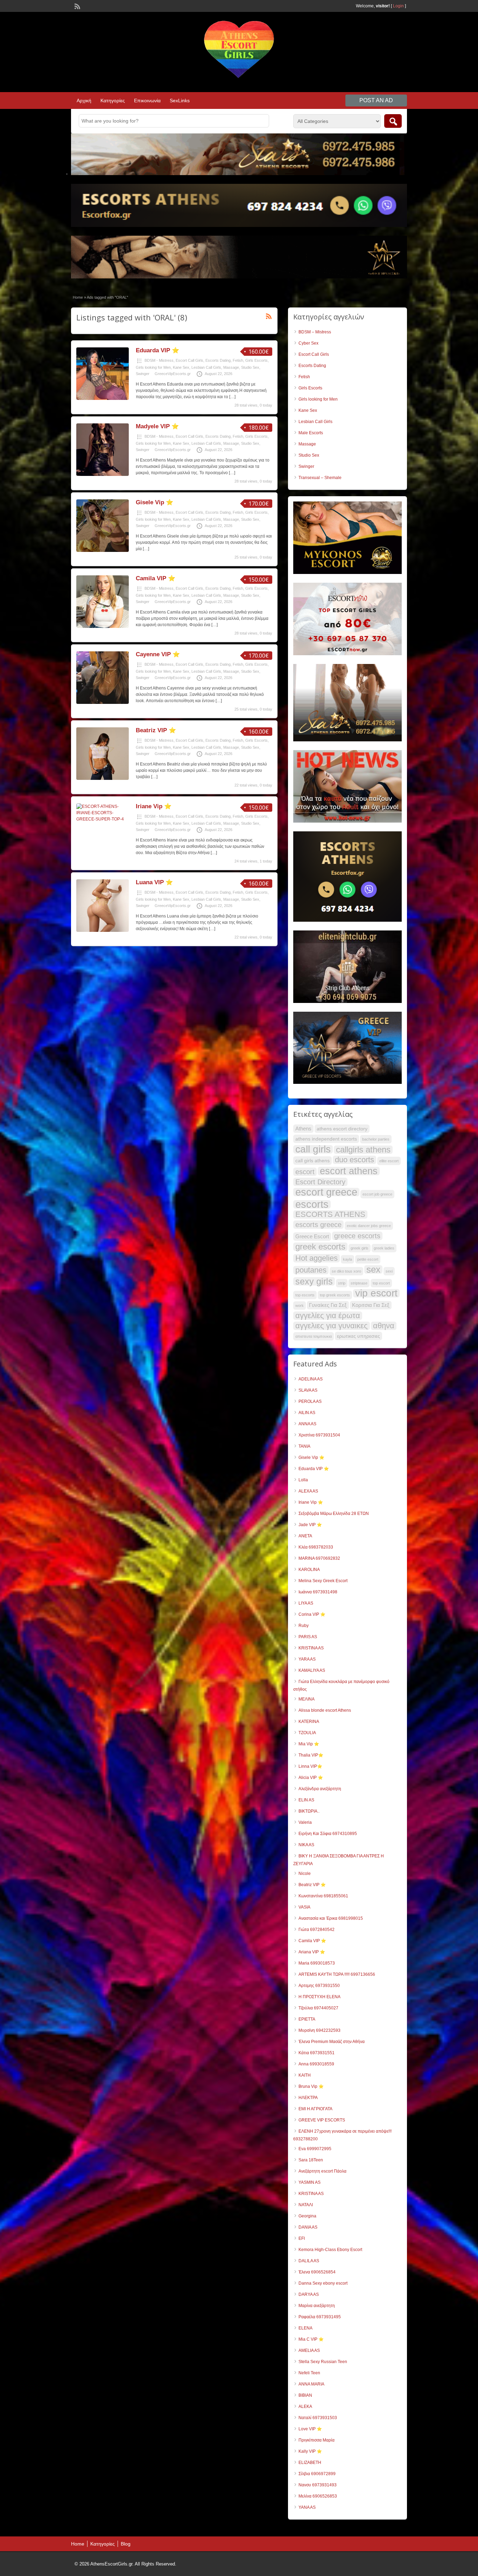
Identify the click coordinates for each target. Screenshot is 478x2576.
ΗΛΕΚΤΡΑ (308, 2098)
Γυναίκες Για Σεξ (328, 1305)
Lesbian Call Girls (206, 367)
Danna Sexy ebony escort (323, 2283)
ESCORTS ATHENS (330, 1214)
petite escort (368, 1259)
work (300, 1306)
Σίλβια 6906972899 (317, 2474)
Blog (126, 2544)
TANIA (304, 1446)
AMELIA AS (309, 2350)
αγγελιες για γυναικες (332, 1326)
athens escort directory (342, 1129)
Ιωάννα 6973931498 (318, 1592)
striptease (359, 1283)
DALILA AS (309, 2261)
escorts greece (318, 1225)
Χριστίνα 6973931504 (319, 1435)
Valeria (305, 1822)
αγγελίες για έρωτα (328, 1316)
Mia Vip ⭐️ (309, 1744)
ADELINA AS (311, 1379)
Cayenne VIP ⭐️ (158, 654)
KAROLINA (309, 1570)
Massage (231, 367)
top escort (381, 1283)
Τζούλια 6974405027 (318, 2008)
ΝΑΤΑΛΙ (306, 2205)
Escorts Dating (218, 360)
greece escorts (357, 1236)
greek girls (360, 1248)
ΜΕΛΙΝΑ (307, 1699)
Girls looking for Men (153, 367)
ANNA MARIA (311, 2384)
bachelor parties (376, 1139)
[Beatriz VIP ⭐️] (103, 778)
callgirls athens (363, 1150)
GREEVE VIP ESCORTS (322, 2120)
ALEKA (305, 2407)
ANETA (305, 1536)
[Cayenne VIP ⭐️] (103, 702)
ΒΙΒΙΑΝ (305, 2395)
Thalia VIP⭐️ (311, 1755)
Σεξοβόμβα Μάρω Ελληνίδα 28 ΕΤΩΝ (334, 1514)
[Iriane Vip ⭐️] (103, 819)
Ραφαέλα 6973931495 (320, 2317)
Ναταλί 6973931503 (318, 2418)
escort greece (326, 1192)
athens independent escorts (326, 1139)
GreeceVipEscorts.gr (173, 374)
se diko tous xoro (346, 1271)
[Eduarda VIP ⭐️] (103, 399)
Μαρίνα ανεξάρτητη (317, 2306)
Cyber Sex (308, 343)
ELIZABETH (310, 2463)
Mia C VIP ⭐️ (311, 2339)
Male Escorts (311, 433)
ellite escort (389, 1161)
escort (305, 1172)
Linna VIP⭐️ (310, 1766)
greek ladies (384, 1248)
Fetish (238, 360)
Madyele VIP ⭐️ (157, 426)
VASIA (304, 1907)
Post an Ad (376, 100)
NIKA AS (306, 1845)
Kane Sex (181, 367)
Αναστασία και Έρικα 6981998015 (331, 1918)
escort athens (349, 1171)
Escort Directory (320, 1182)
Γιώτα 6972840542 (317, 1930)
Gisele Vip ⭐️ (154, 502)
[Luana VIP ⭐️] (103, 930)
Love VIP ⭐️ (310, 2429)
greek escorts (320, 1247)
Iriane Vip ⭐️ (154, 806)
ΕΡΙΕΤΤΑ (307, 2019)
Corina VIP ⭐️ (312, 1614)
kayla (347, 1259)
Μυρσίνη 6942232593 (319, 2030)
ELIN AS (306, 1800)
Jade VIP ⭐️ (310, 1525)
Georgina (307, 2216)
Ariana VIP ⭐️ (312, 1952)
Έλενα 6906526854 (317, 2272)
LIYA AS (306, 1603)
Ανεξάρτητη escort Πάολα (322, 2171)
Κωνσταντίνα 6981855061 (323, 1896)
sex (373, 1269)
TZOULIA (307, 1733)
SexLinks (180, 101)
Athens (303, 1128)
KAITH (305, 2075)
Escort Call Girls (189, 360)
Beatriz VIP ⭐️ (156, 730)
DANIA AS (308, 2227)
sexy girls (314, 1281)
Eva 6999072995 (315, 2149)
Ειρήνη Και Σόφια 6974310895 (328, 1834)
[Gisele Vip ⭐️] (103, 550)
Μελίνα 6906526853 (318, 2496)
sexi (389, 1271)
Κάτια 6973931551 (317, 2053)
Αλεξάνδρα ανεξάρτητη (320, 1789)
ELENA (305, 2328)
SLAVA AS (308, 1390)
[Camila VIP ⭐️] (103, 626)
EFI (302, 2238)
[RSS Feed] (77, 6)
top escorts (305, 1295)
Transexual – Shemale (320, 478)
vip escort (376, 1293)
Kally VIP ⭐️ (310, 2451)
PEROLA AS (310, 1401)
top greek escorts (335, 1295)
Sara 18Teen (311, 2160)
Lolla (303, 1480)
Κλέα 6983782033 (316, 1547)
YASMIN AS (310, 2182)
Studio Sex (250, 367)
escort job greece (377, 1194)
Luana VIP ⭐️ (154, 882)
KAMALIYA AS (312, 1670)
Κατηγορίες (113, 101)
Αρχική (84, 101)
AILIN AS (307, 1413)
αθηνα (384, 1326)
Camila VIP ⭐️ (156, 578)
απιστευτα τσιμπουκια (314, 1336)
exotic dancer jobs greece (369, 1226)
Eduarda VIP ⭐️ (157, 350)
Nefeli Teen (309, 2373)
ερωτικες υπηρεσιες (358, 1336)
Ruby (304, 1626)
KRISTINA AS (311, 1648)
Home (78, 297)
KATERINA (309, 1722)
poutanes (311, 1270)
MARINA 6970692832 (319, 1558)
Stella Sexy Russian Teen (323, 2362)
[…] (232, 397)
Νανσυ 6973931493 (318, 2485)
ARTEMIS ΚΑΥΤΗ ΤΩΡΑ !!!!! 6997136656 (337, 1974)
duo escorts (354, 1160)
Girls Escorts (256, 360)
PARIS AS (308, 1637)
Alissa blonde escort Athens (325, 1710)
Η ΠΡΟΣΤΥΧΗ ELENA (319, 1997)
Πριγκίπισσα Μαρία (317, 2440)
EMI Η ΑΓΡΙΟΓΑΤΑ (315, 2109)
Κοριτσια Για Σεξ (371, 1305)
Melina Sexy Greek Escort (323, 1581)
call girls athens (312, 1161)
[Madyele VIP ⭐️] (103, 475)
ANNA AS (307, 1424)
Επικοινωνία (147, 101)
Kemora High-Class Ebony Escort (330, 2250)
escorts (312, 1204)
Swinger (143, 374)
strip (342, 1283)
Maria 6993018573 (317, 1963)
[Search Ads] (393, 121)
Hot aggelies (317, 1258)
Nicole (305, 1874)
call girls (313, 1149)
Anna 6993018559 (316, 2064)
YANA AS (307, 2507)
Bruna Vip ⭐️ (311, 2086)
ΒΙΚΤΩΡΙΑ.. (309, 1811)
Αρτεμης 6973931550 (319, 1986)
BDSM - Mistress (159, 360)
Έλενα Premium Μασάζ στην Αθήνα (332, 2042)
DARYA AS (309, 2294)
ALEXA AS (308, 1491)
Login (398, 6)
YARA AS (307, 1659)
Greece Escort (312, 1236)
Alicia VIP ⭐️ (311, 1778)
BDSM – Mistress (315, 332)
